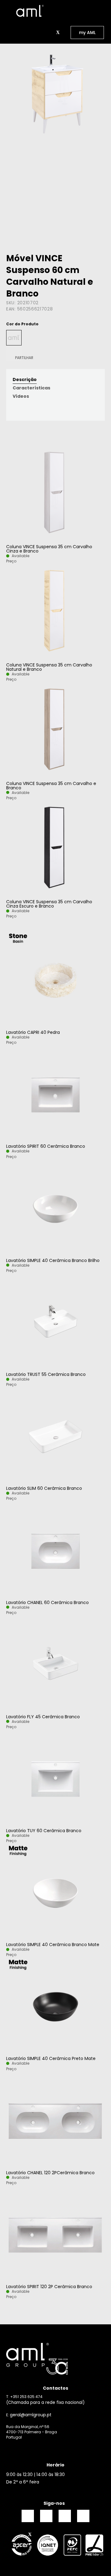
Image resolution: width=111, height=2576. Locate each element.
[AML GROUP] (55, 2359)
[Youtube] (83, 2516)
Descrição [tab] (25, 379)
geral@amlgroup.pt (31, 2414)
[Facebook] (28, 2516)
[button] (51, 33)
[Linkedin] (65, 2516)
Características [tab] (31, 388)
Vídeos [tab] (21, 396)
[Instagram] (46, 2516)
